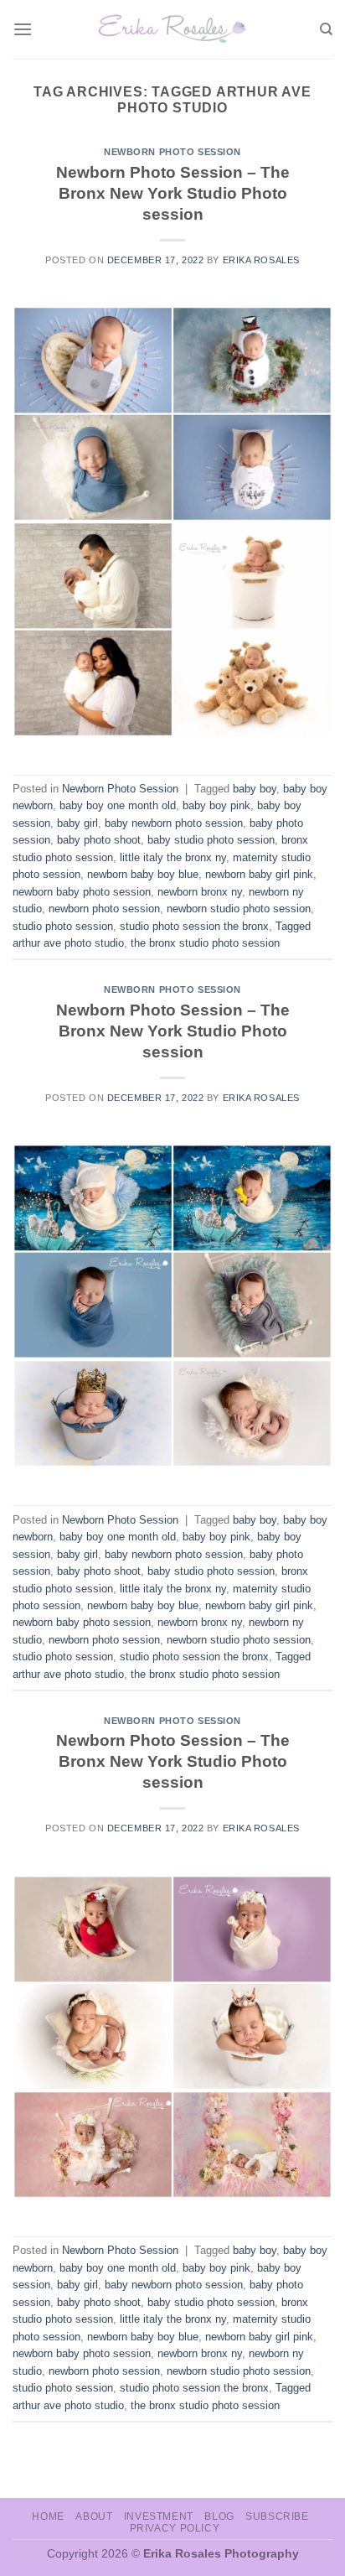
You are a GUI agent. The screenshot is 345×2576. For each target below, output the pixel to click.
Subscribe (277, 2516)
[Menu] (23, 29)
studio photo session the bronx (194, 926)
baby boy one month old (118, 805)
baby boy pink (216, 805)
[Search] (326, 29)
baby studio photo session (211, 840)
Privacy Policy (175, 2528)
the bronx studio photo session (205, 943)
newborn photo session (104, 909)
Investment (159, 2516)
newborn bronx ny (200, 892)
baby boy (255, 789)
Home (48, 2516)
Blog (219, 2516)
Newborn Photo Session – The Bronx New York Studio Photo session (173, 193)
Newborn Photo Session (172, 152)
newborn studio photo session (239, 909)
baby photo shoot (99, 840)
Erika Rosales (261, 260)
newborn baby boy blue (143, 874)
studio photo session (63, 926)
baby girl (77, 823)
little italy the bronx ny (173, 857)
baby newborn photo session (174, 823)
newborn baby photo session (82, 892)
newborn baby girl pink (259, 874)
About (94, 2516)
